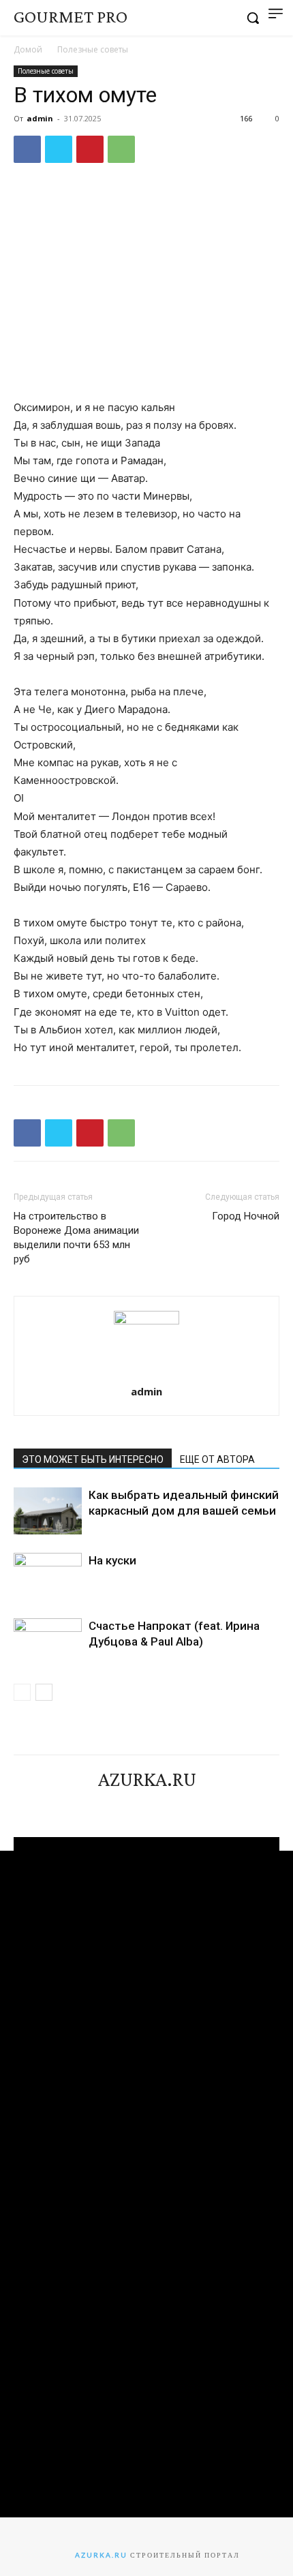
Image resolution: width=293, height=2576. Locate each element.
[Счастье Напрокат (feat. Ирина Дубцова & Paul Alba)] (48, 1642)
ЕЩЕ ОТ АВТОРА (217, 1459)
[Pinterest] (90, 149)
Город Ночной (246, 1216)
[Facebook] (27, 149)
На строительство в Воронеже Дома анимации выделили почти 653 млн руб (76, 1238)
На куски (112, 1560)
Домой (28, 49)
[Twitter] (59, 149)
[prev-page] (22, 1692)
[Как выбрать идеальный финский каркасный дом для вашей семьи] (48, 1511)
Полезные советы (93, 49)
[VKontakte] (159, 1804)
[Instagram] (134, 1804)
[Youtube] (183, 1804)
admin (40, 118)
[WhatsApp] (121, 149)
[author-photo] (146, 1321)
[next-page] (44, 1692)
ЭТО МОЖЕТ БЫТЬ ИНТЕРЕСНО (93, 1459)
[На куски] (48, 1576)
